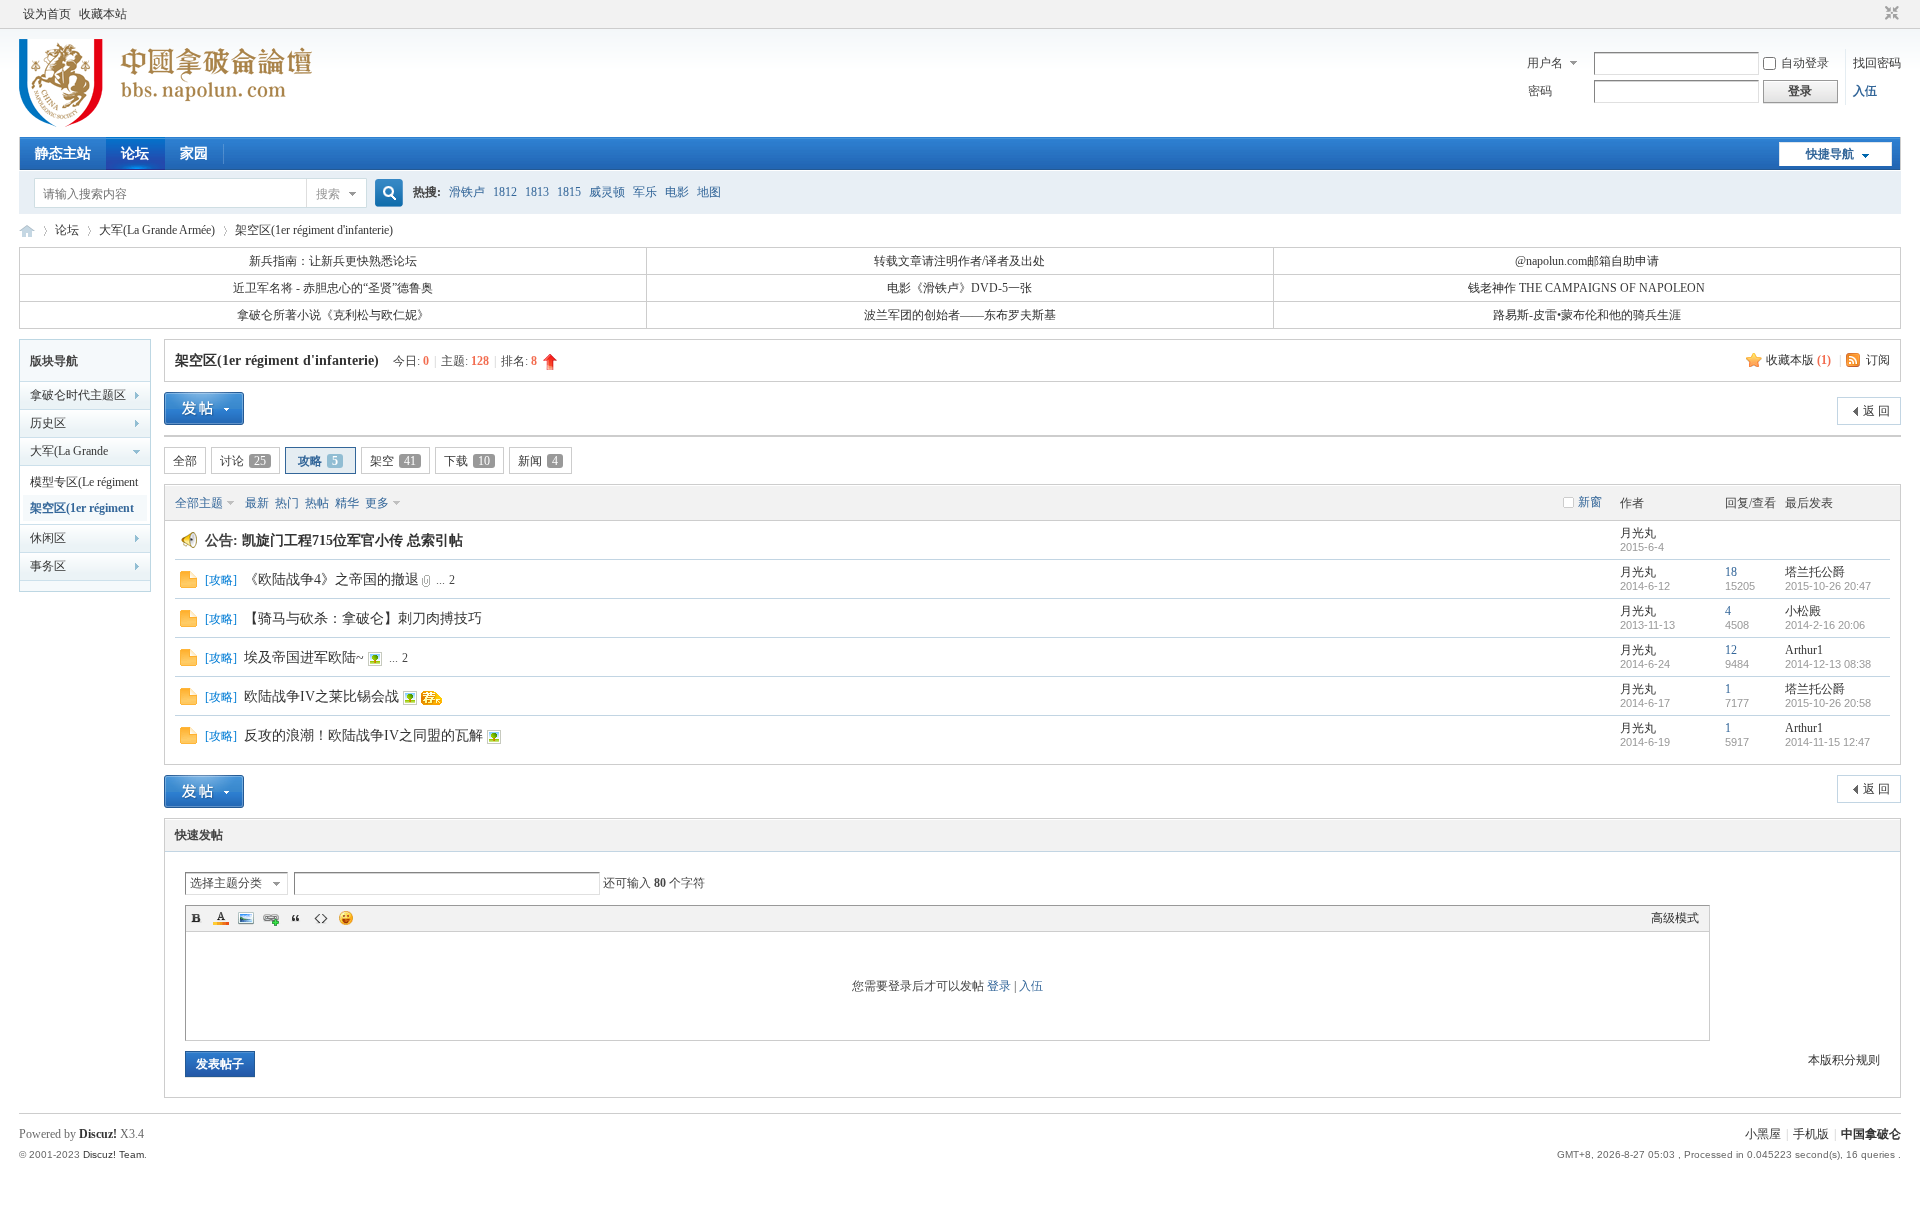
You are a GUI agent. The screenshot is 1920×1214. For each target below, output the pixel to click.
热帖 (317, 503)
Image (246, 918)
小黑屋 (1763, 1134)
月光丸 (1638, 533)
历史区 (48, 423)
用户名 (1545, 63)
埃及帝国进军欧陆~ (304, 657)
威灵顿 (607, 192)
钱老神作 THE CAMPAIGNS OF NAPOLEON (1586, 288)
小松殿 (1803, 611)
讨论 (243, 461)
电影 (677, 192)
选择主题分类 (226, 883)
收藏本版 (1798, 360)
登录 (999, 986)
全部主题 (199, 503)
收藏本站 (103, 14)
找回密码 (1877, 63)
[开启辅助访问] (1873, 14)
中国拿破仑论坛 (27, 230)
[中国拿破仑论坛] (165, 125)
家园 (194, 153)
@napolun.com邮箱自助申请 (1587, 261)
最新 (257, 503)
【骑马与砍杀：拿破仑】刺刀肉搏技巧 (363, 618)
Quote (296, 918)
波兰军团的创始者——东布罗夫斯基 (960, 315)
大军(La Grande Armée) (157, 230)
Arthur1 (1804, 650)
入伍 (1865, 91)
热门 (287, 503)
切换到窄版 (1889, 14)
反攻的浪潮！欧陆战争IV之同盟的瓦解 (363, 735)
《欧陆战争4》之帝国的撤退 (331, 579)
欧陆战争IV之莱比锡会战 (321, 696)
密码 (1540, 91)
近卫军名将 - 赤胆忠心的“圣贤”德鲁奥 (333, 288)
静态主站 (63, 153)
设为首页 (47, 14)
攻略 (318, 461)
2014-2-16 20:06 (1825, 625)
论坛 (135, 153)
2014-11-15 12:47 (1827, 742)
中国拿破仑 (1871, 1134)
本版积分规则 (1844, 1060)
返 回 (1876, 411)
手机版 (1811, 1134)
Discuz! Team (113, 1154)
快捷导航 (1830, 154)
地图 (709, 192)
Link (271, 918)
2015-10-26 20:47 (1828, 586)
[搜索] (386, 193)
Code (321, 918)
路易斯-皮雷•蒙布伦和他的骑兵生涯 (1587, 315)
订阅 (1878, 360)
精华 (347, 503)
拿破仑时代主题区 (78, 395)
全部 (185, 461)
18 (1731, 572)
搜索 (328, 194)
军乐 (645, 192)
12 (1731, 650)
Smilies (346, 918)
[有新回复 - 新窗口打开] (188, 584)
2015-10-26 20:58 (1828, 703)
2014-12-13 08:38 (1828, 664)
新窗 (1590, 502)
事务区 (48, 566)
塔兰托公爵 (1815, 572)
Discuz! (98, 1134)
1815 (569, 192)
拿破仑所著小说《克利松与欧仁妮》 (333, 315)
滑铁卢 (467, 192)
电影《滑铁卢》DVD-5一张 (959, 288)
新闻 (538, 461)
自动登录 (1805, 63)
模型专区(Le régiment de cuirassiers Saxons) (84, 485)
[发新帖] (204, 408)
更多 (377, 503)
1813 (537, 192)
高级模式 (1675, 918)
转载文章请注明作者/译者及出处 (959, 261)
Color (221, 918)
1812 (505, 192)
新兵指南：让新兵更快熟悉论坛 (333, 261)
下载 (467, 461)
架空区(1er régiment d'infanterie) (314, 230)
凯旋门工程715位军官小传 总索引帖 (352, 540)
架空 (393, 461)
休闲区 (48, 538)
